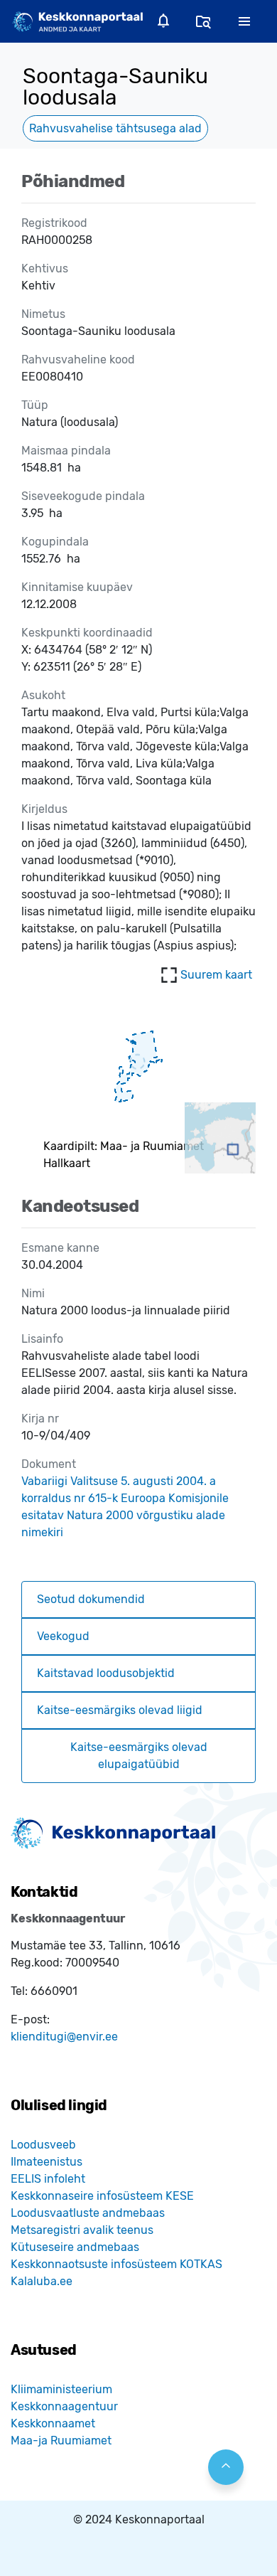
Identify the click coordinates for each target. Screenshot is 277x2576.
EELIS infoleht (48, 2179)
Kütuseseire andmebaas (75, 2247)
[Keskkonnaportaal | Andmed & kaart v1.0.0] (77, 21)
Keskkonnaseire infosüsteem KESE (102, 2196)
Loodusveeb (43, 2145)
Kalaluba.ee (42, 2281)
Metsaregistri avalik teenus (82, 2230)
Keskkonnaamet (53, 2423)
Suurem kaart (216, 975)
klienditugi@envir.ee (64, 2037)
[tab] (138, 1600)
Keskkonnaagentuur (64, 2406)
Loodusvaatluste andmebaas (88, 2213)
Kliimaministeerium (61, 2389)
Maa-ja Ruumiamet (61, 2441)
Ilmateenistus (47, 2162)
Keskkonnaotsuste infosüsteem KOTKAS (116, 2264)
